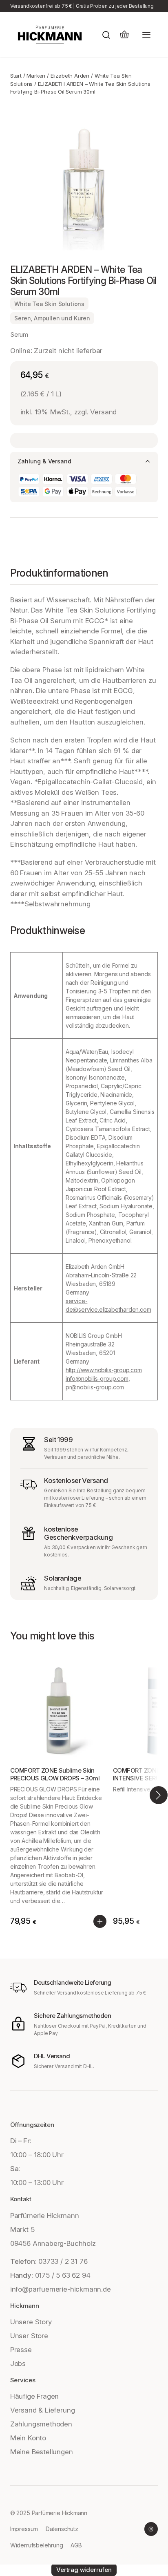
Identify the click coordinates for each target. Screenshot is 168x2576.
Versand (103, 412)
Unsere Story (31, 2322)
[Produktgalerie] (84, 180)
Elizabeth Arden (70, 76)
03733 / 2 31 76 (63, 2261)
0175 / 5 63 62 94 (63, 2275)
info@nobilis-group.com (97, 1379)
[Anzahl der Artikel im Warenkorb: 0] (124, 35)
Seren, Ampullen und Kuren (52, 318)
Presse (21, 2350)
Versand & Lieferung (43, 2410)
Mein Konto (28, 2438)
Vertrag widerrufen (84, 2570)
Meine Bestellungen (42, 2452)
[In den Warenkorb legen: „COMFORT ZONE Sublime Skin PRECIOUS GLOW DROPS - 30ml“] (100, 1921)
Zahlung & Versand (44, 461)
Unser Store (29, 2336)
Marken (36, 76)
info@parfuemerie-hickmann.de (61, 2289)
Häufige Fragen (34, 2396)
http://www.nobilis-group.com (104, 1370)
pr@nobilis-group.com (95, 1387)
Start (16, 76)
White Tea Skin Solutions (49, 304)
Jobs (18, 2364)
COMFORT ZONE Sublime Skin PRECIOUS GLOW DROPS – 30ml (55, 1774)
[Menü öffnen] (146, 35)
